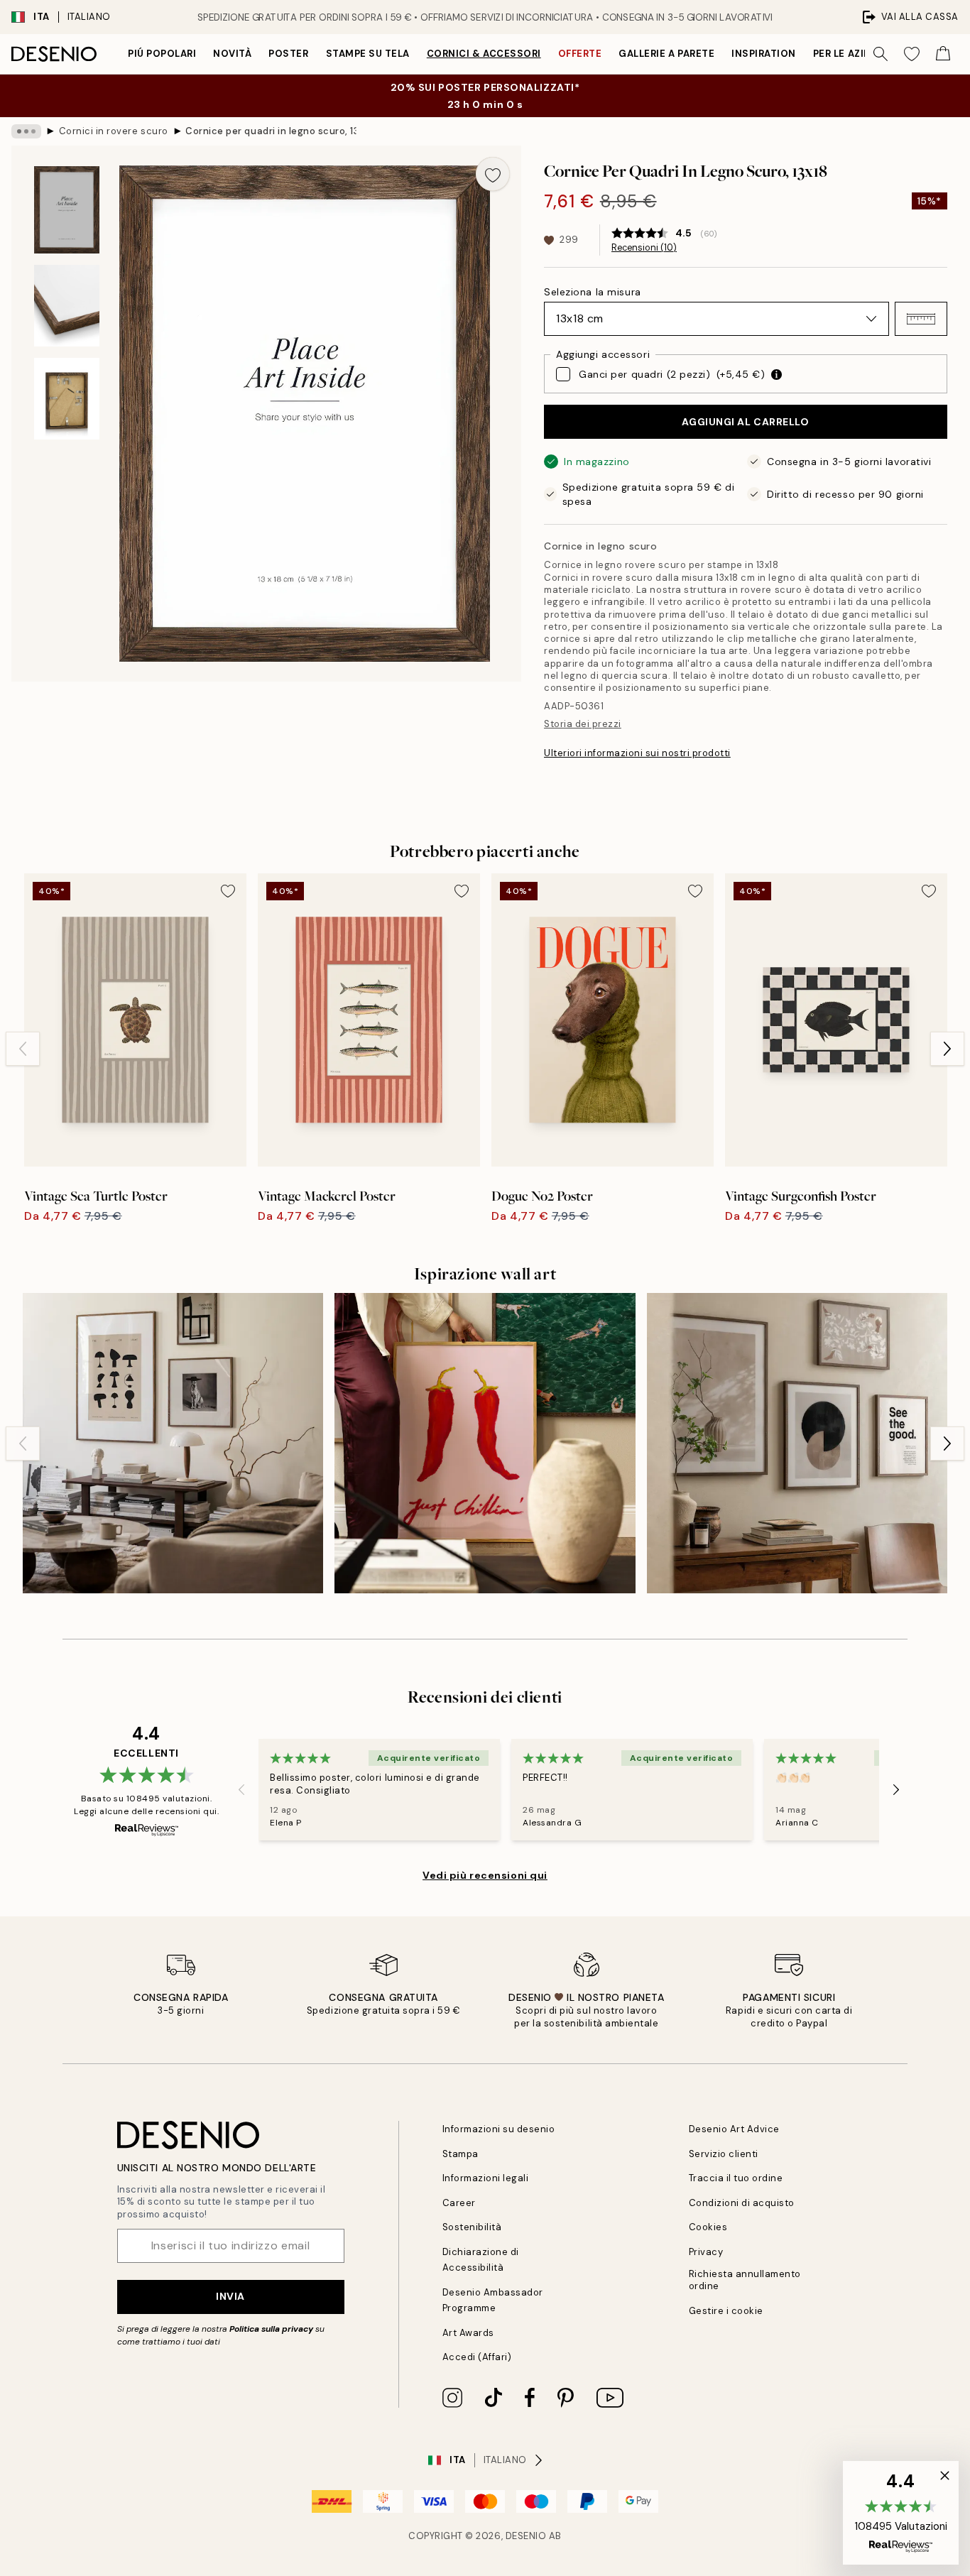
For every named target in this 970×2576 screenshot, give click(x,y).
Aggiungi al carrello (745, 422)
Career (459, 2203)
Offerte (580, 54)
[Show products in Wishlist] (912, 54)
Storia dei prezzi (583, 724)
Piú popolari (162, 54)
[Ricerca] (881, 54)
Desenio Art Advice (734, 2129)
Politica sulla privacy (272, 2329)
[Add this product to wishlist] (493, 174)
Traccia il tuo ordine (736, 2178)
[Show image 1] (67, 210)
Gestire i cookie (726, 2311)
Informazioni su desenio (499, 2129)
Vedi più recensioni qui (485, 1875)
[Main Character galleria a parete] (485, 1443)
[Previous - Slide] (23, 1049)
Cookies (708, 2227)
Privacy (706, 2252)
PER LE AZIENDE (851, 54)
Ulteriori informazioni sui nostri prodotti (637, 753)
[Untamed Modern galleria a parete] (173, 1443)
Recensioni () (644, 248)
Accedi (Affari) (477, 2357)
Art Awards (468, 2333)
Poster (288, 54)
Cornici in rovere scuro (114, 131)
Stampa (461, 2154)
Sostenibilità (472, 2227)
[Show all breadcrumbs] (26, 131)
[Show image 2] (67, 306)
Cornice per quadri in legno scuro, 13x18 (271, 131)
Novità (232, 54)
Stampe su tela (368, 54)
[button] (921, 319)
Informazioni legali (486, 2178)
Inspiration (764, 54)
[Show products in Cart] (943, 54)
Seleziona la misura (593, 292)
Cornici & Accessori (484, 54)
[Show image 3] (67, 399)
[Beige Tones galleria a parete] (797, 1443)
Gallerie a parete (666, 54)
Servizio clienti (724, 2154)
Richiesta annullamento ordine (745, 2280)
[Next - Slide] (947, 1049)
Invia (230, 2296)
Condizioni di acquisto (742, 2203)
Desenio (526, 2536)
